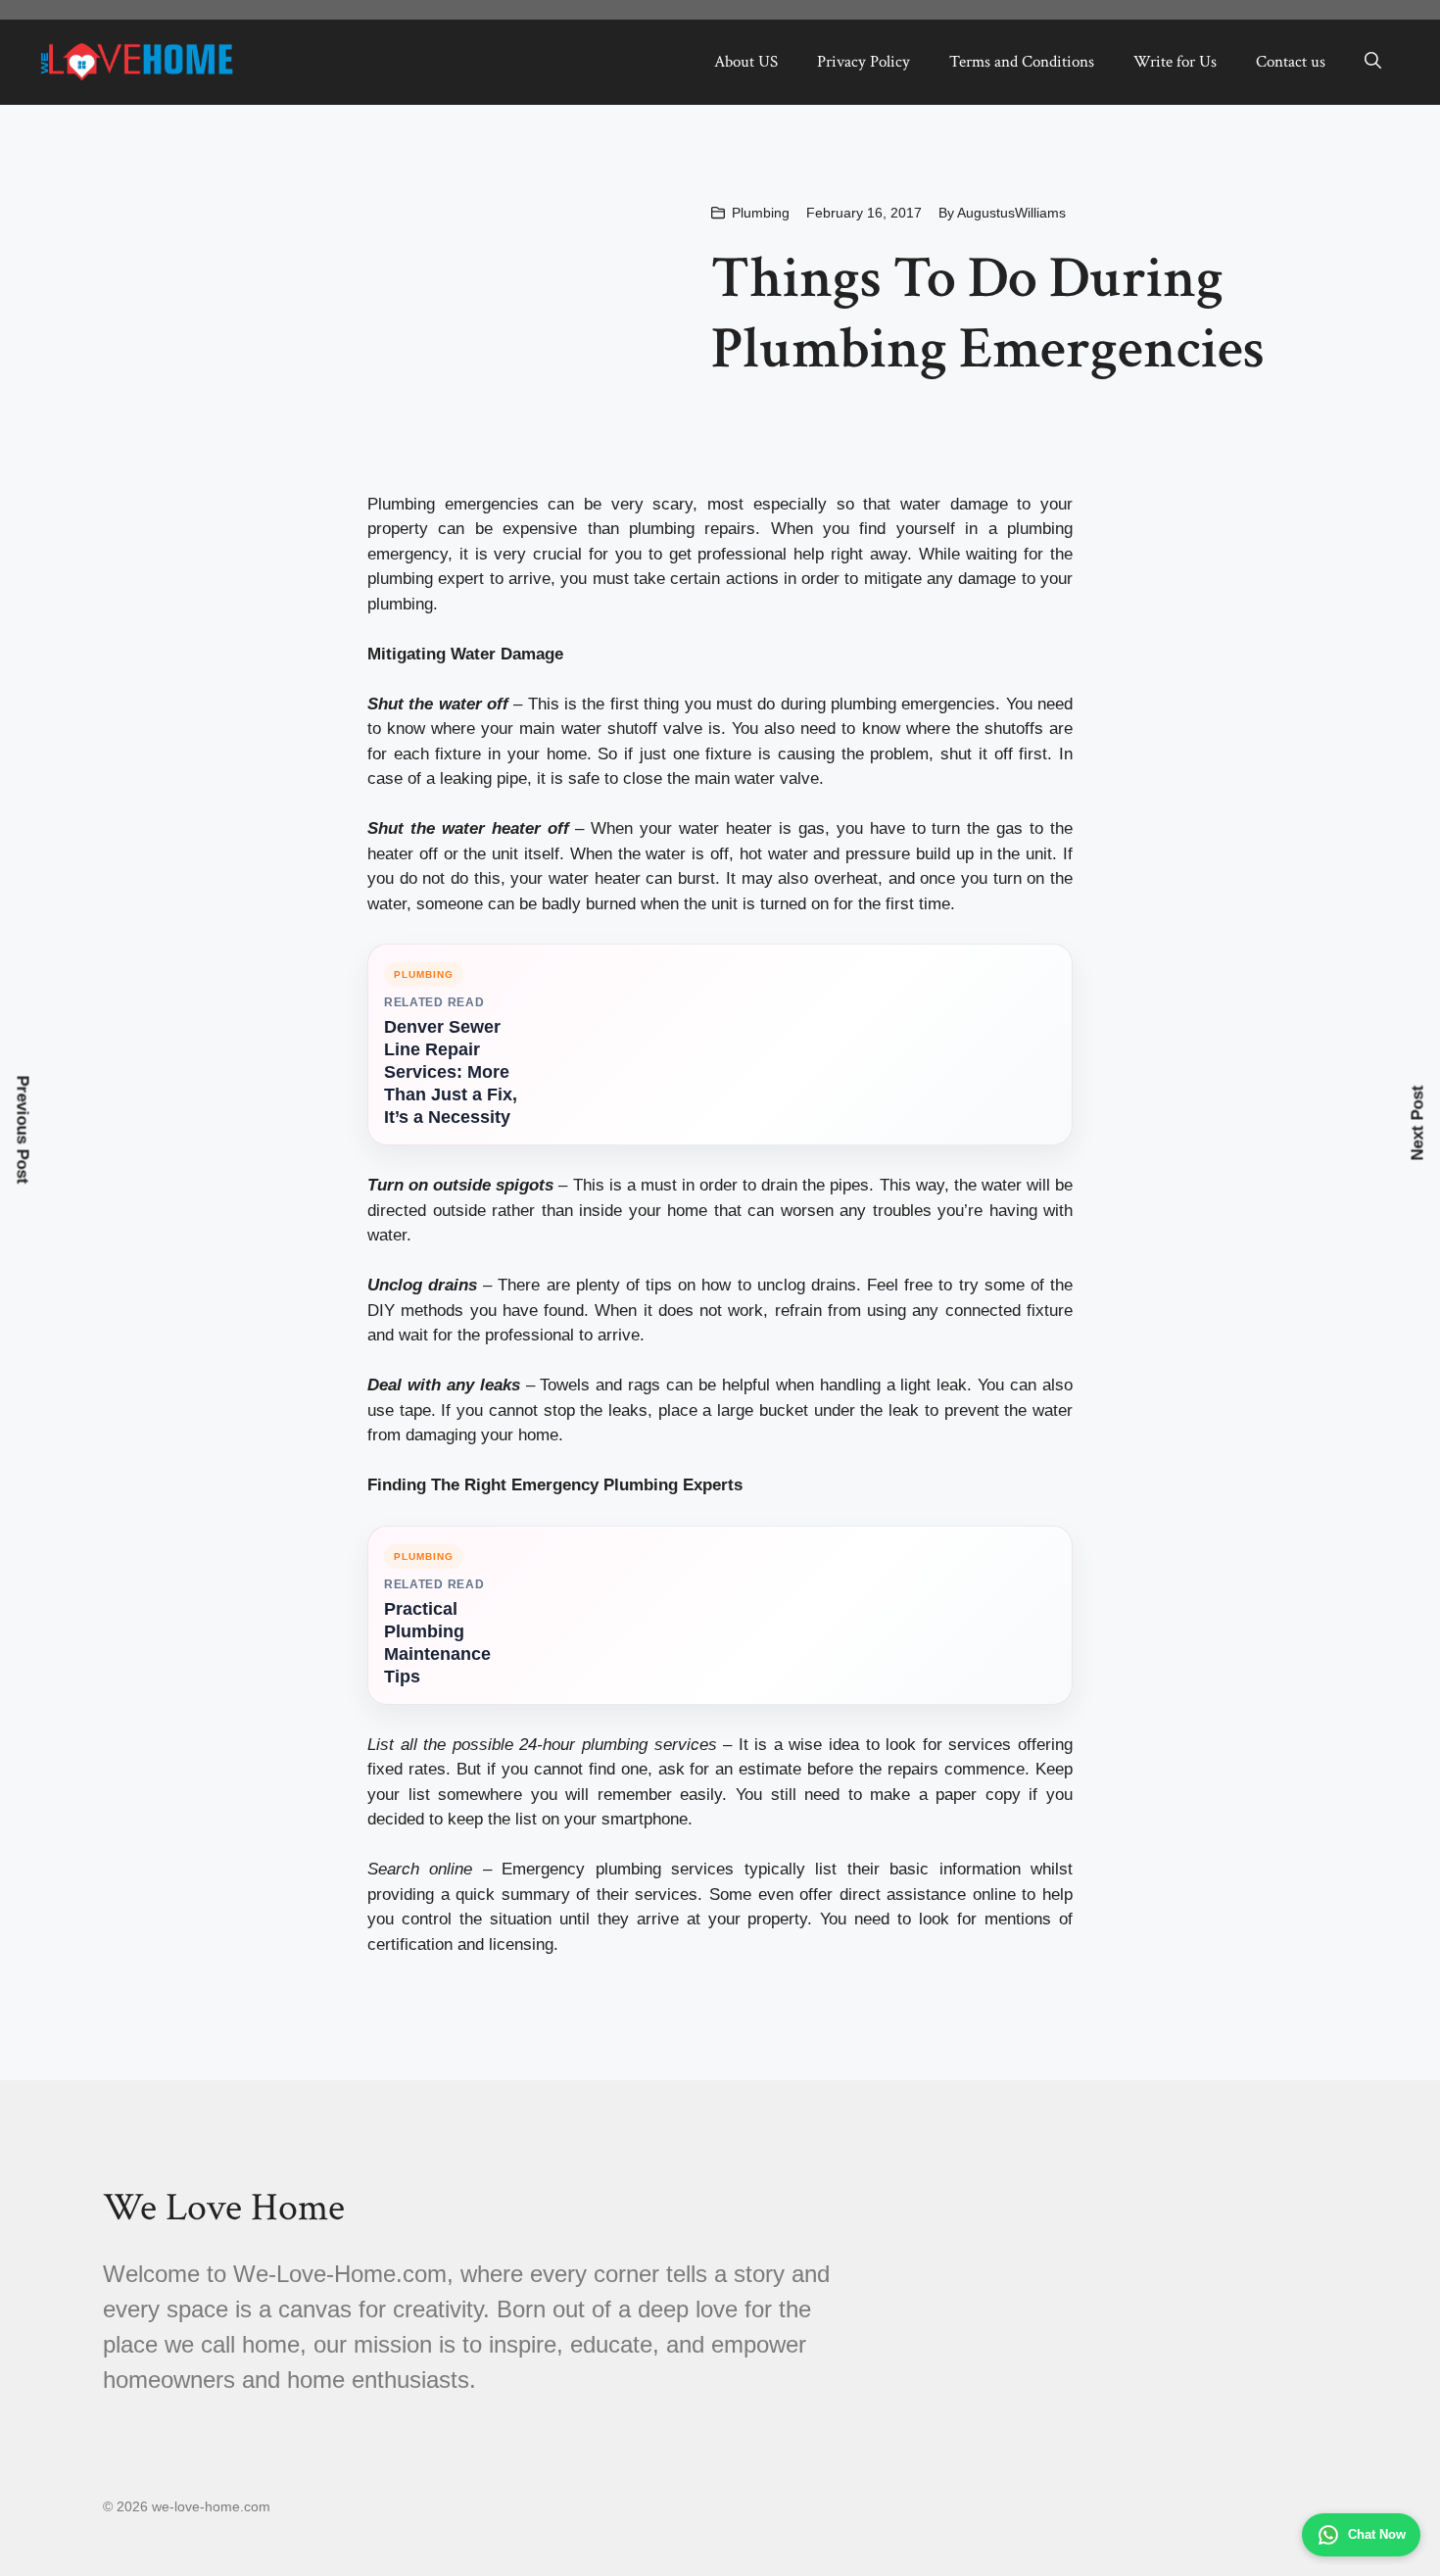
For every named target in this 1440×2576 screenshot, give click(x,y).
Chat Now (1377, 2534)
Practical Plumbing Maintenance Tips (437, 1643)
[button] (1373, 62)
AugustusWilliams (1011, 213)
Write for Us (1175, 62)
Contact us (1291, 62)
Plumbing (761, 213)
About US (746, 62)
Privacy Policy (864, 62)
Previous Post (23, 1129)
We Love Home (224, 2208)
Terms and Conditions (1022, 62)
